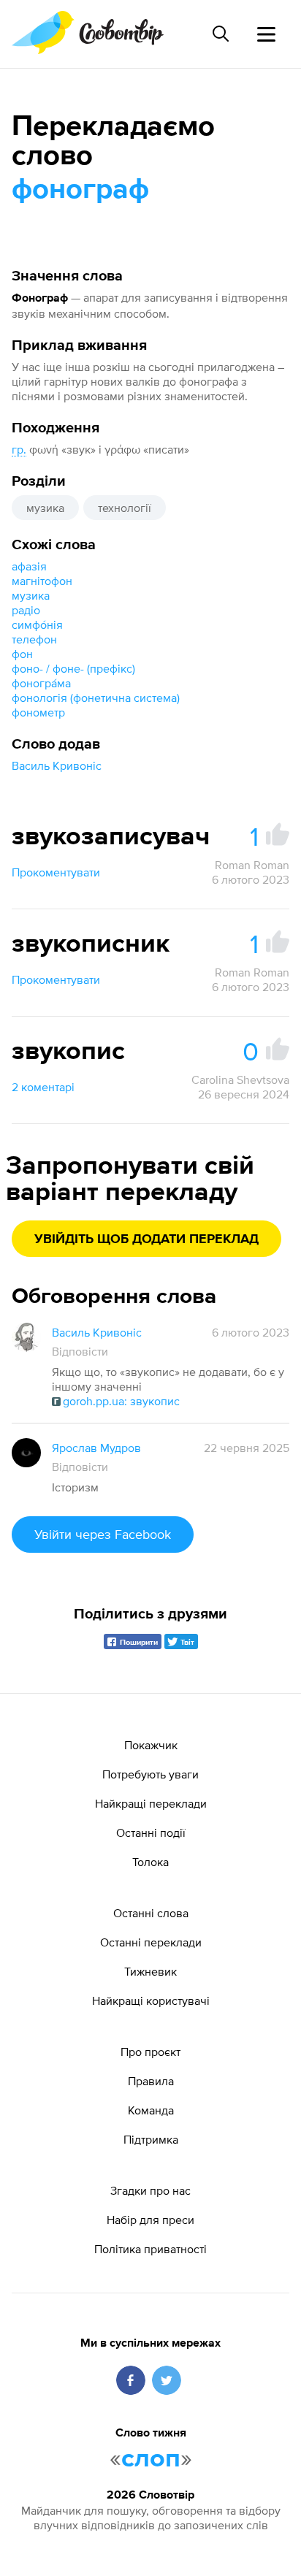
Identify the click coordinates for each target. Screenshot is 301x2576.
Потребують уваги (150, 1774)
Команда (151, 2110)
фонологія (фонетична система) (96, 697)
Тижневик (150, 1971)
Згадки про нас (150, 2190)
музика (45, 508)
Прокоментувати (56, 872)
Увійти (103, 1534)
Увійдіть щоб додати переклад (146, 1239)
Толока (150, 1862)
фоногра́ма (41, 683)
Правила (151, 2081)
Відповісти (80, 1351)
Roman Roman (252, 865)
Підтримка (151, 2139)
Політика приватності (150, 2249)
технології (125, 508)
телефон (34, 639)
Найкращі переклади (151, 1803)
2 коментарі (43, 1087)
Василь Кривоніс (57, 765)
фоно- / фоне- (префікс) (75, 668)
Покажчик (151, 1745)
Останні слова (151, 1913)
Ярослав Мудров (96, 1448)
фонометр (38, 712)
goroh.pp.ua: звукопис (121, 1401)
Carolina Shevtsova (240, 1079)
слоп (151, 2459)
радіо (26, 610)
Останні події (151, 1832)
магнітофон (42, 581)
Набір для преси (150, 2220)
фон (22, 654)
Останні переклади (151, 1942)
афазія (29, 566)
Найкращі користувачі (151, 2000)
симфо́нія (37, 624)
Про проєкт (150, 2052)
